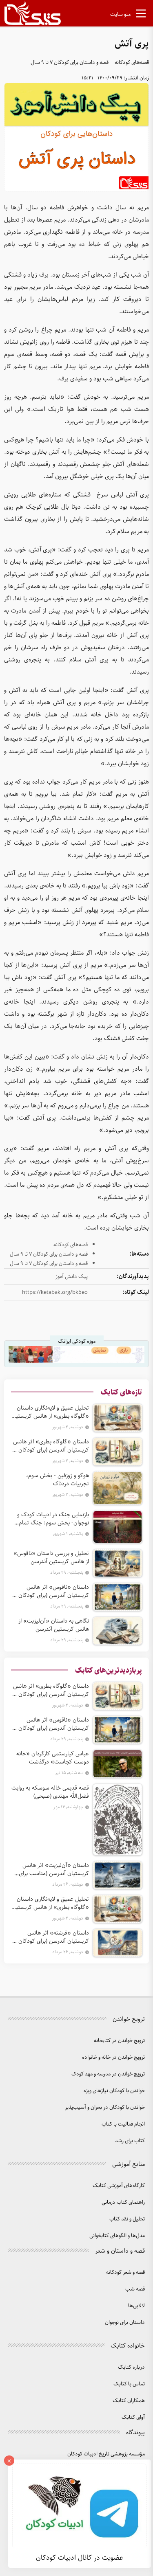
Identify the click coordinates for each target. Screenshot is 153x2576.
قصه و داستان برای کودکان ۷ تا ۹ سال (70, 63)
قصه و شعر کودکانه (125, 2272)
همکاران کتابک (129, 2401)
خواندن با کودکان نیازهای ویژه (114, 2091)
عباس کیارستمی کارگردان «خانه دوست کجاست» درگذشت (53, 1758)
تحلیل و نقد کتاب (127, 2219)
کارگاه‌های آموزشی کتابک (119, 2186)
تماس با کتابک (129, 2384)
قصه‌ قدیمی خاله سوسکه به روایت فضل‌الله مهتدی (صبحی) (50, 1792)
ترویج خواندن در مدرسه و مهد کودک (108, 2074)
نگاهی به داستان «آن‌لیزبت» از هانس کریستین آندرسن (54, 1625)
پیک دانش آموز (72, 1277)
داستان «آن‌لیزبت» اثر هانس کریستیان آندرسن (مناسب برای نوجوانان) (54, 1869)
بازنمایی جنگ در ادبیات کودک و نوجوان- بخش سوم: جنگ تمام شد (53, 1519)
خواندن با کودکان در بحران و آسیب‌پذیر (105, 2107)
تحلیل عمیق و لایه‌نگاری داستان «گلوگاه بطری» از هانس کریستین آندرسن (50, 1412)
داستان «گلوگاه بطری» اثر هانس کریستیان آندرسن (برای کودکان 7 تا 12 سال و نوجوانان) (51, 1446)
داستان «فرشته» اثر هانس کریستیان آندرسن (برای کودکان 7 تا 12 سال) (51, 1937)
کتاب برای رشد (130, 2141)
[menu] (141, 15)
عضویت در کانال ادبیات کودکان (80, 2558)
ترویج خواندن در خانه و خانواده (113, 2057)
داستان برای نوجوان (125, 2322)
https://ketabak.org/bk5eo (55, 1292)
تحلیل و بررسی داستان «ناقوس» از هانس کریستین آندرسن (51, 1557)
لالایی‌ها (136, 2306)
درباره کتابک (131, 2367)
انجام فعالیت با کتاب (123, 2124)
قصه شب (135, 2289)
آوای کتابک (133, 2417)
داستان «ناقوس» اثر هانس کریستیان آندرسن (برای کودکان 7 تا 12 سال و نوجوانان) (51, 1591)
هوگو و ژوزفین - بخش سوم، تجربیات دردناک (58, 1480)
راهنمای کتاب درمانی (123, 2202)
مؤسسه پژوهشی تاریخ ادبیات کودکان (106, 2454)
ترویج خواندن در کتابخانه (119, 2041)
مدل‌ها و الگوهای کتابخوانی (117, 2236)
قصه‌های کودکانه (132, 63)
